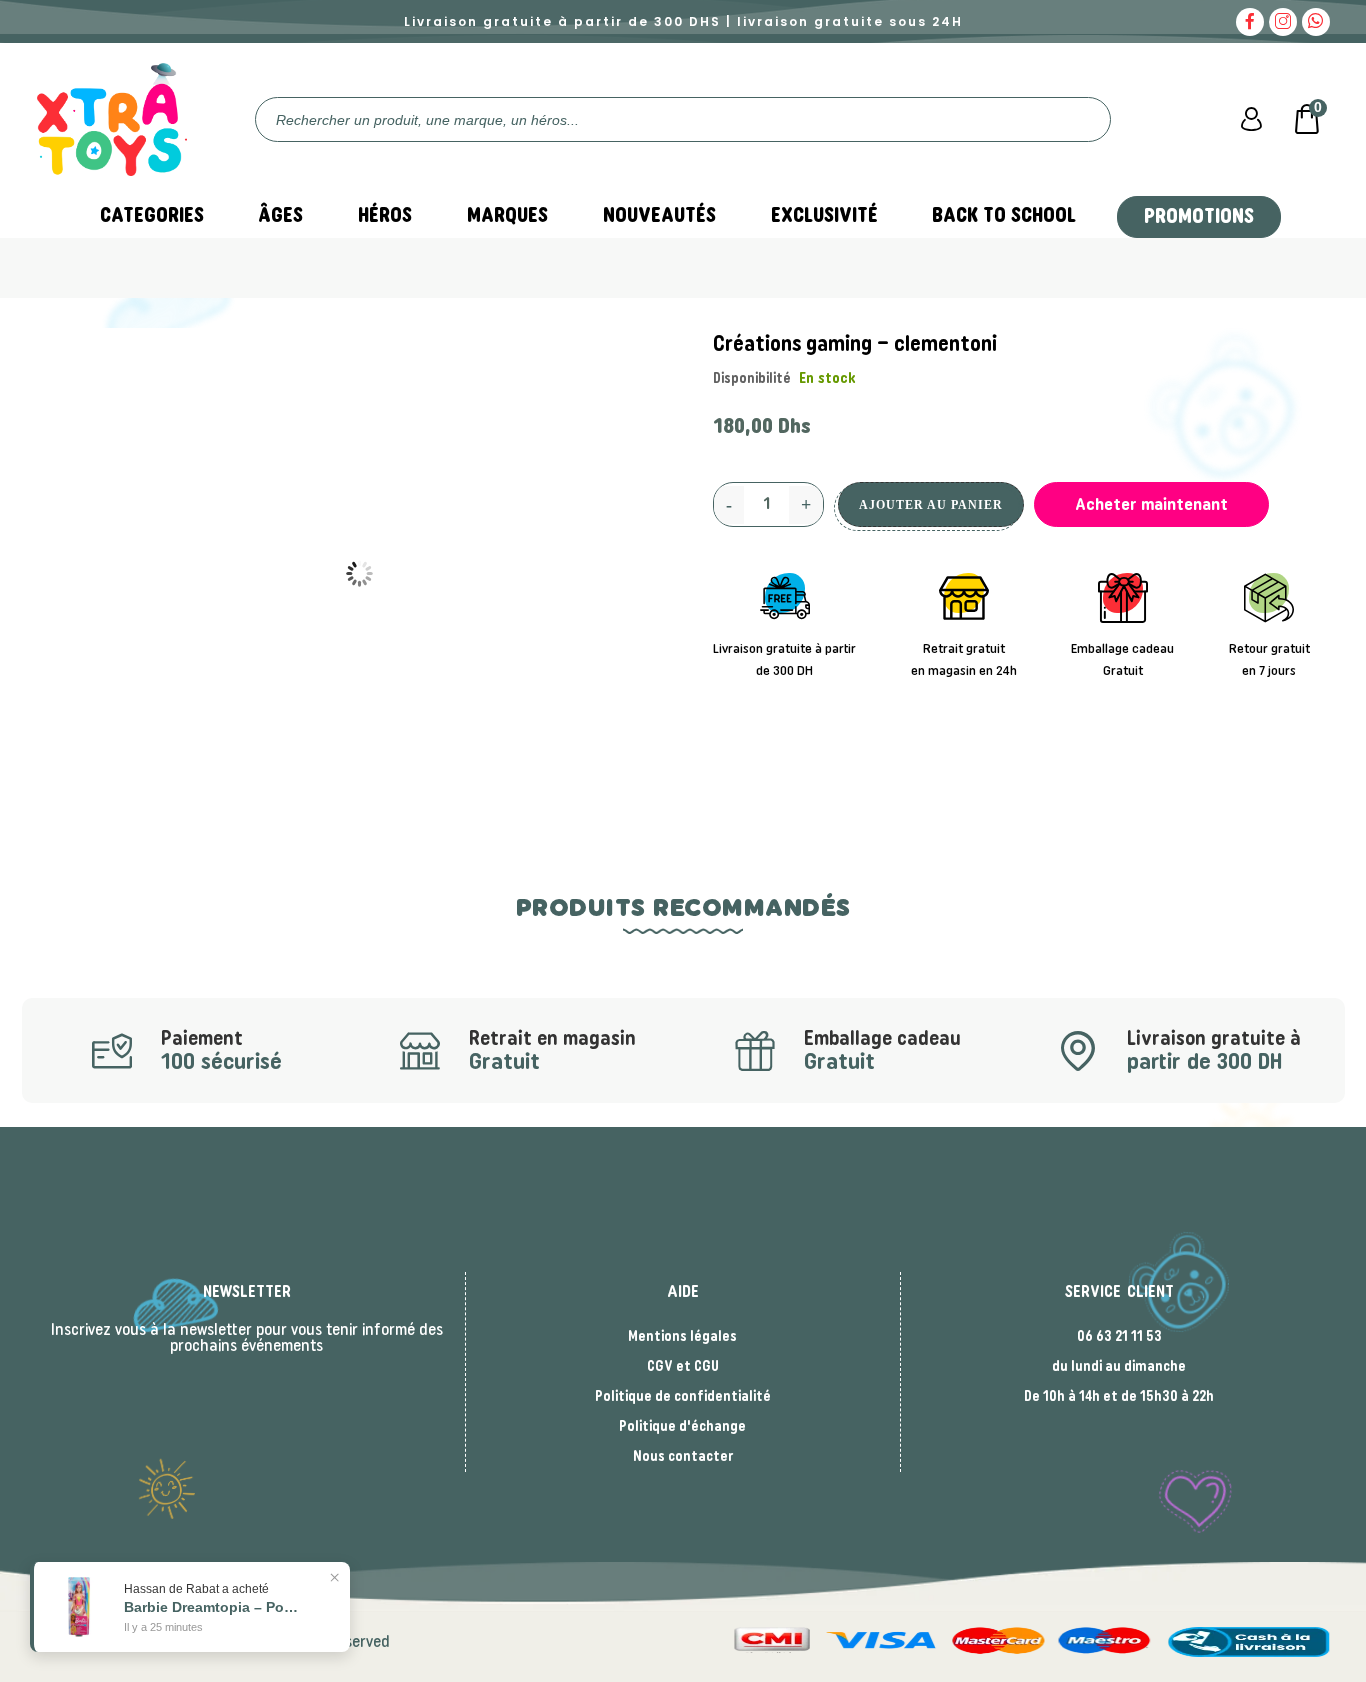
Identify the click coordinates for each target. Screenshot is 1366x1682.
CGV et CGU (683, 1367)
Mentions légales (682, 1337)
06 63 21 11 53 (1119, 1337)
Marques (507, 216)
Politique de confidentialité (683, 1397)
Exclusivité (824, 216)
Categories (152, 216)
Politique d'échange (682, 1427)
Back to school (1004, 216)
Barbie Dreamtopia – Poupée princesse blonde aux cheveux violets (214, 1607)
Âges (280, 216)
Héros (385, 216)
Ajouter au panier (931, 505)
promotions (1199, 217)
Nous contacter (683, 1457)
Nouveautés (659, 216)
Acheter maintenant (1151, 504)
